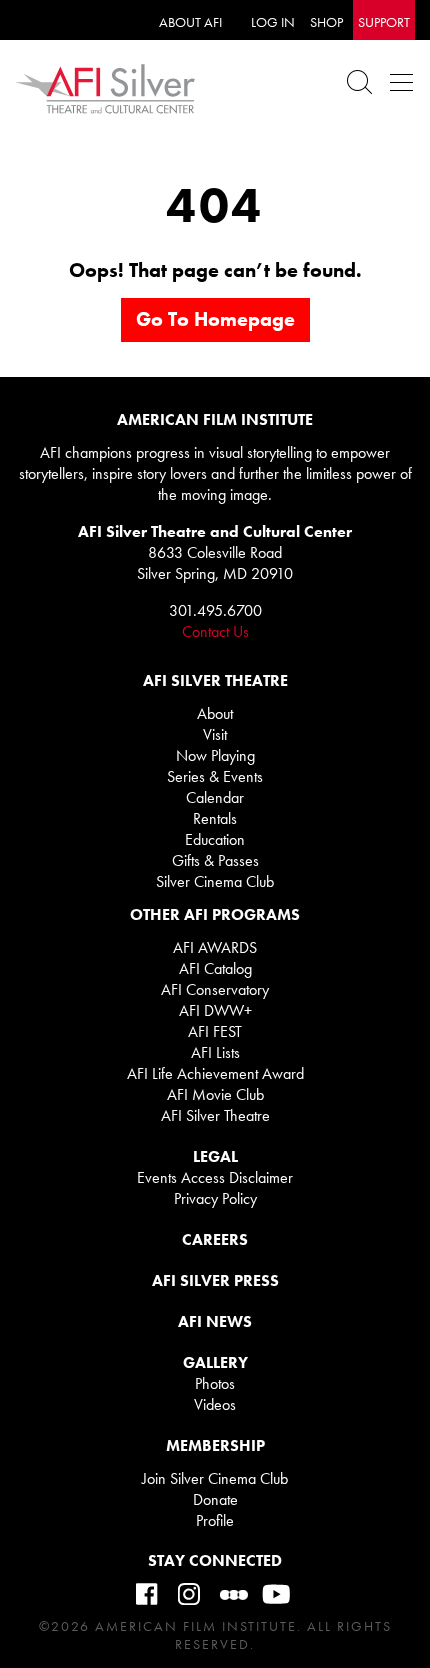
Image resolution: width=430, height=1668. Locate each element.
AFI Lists (215, 1052)
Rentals (215, 818)
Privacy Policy (215, 1198)
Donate (215, 1499)
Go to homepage (215, 319)
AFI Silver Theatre (215, 1115)
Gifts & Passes (215, 860)
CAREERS (215, 1239)
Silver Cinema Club (215, 881)
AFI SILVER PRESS (215, 1280)
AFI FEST (215, 1031)
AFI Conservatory (215, 989)
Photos (215, 1383)
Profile (215, 1520)
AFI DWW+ (215, 1010)
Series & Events (215, 776)
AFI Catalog (215, 968)
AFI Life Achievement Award (215, 1073)
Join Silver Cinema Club (215, 1478)
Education (215, 839)
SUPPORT (384, 22)
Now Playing (215, 755)
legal (215, 1156)
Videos (215, 1404)
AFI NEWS (215, 1321)
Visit (215, 734)
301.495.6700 (215, 610)
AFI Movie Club (215, 1094)
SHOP (326, 22)
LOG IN (273, 22)
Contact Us (215, 631)
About (215, 713)
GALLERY (215, 1362)
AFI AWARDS (215, 947)
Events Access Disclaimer (215, 1177)
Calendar (215, 797)
